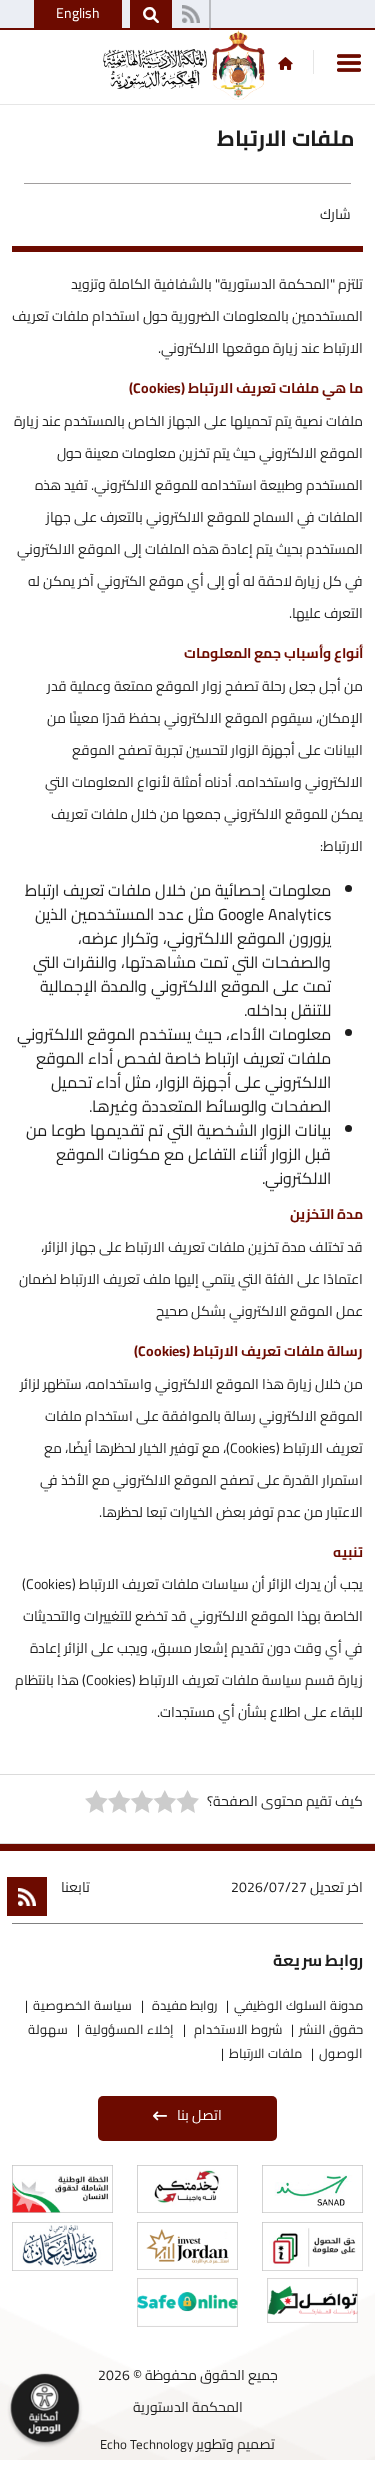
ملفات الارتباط (265, 2053)
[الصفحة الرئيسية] (285, 63)
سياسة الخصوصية (82, 2005)
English (78, 13)
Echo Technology (146, 2444)
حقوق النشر (331, 2029)
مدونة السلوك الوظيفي (298, 2005)
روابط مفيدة (183, 2005)
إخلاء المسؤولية (129, 2029)
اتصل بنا (199, 2115)
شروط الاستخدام (236, 2029)
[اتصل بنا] (190, 15)
